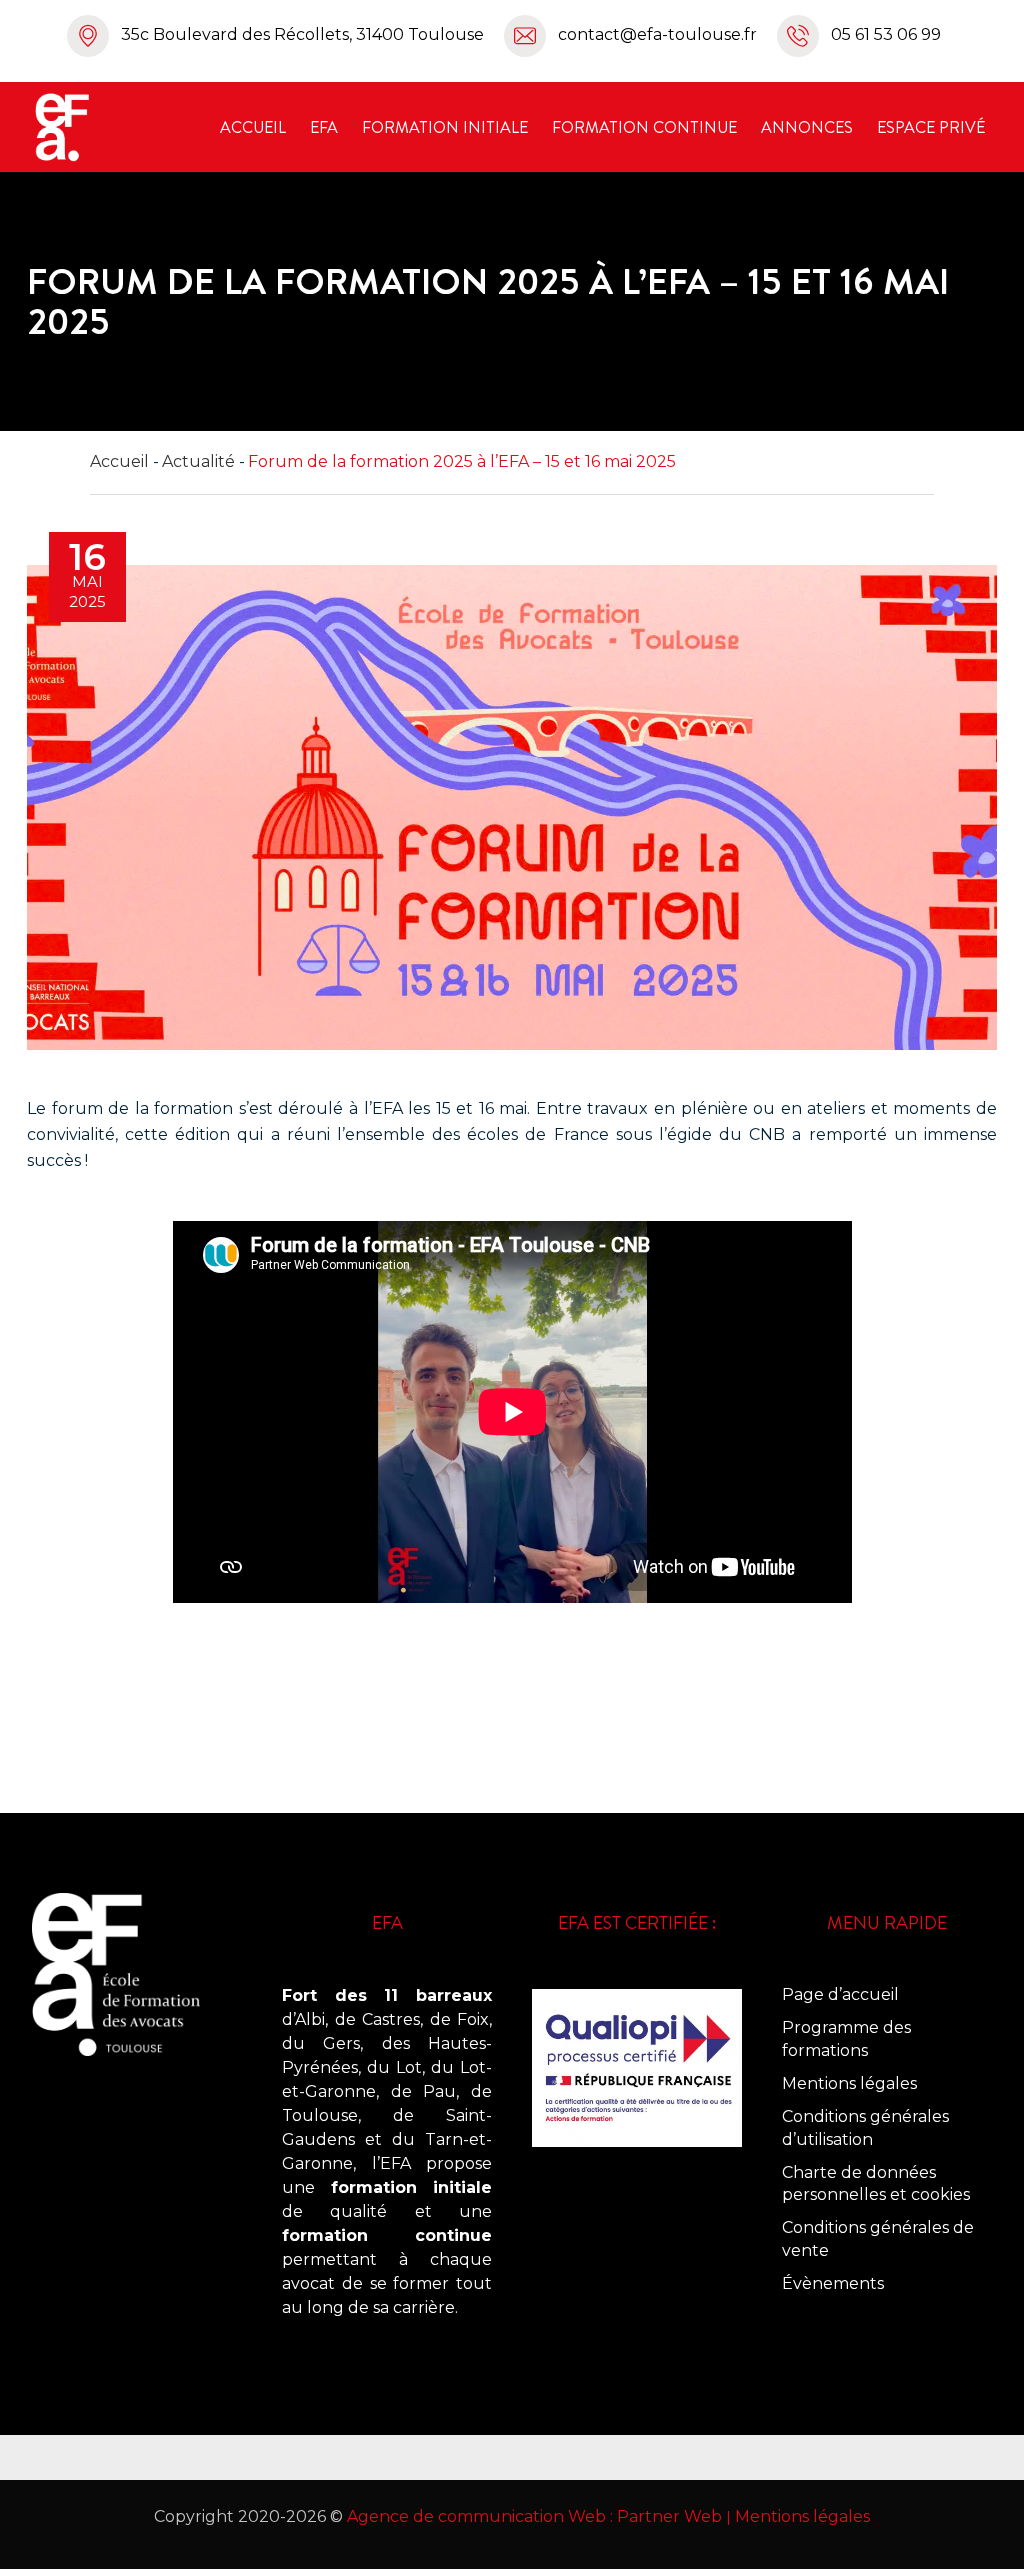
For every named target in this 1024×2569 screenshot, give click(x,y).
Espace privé (931, 127)
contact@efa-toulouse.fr (657, 34)
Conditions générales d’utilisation (865, 2128)
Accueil (253, 127)
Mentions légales (849, 2083)
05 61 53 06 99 (886, 34)
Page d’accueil (840, 1994)
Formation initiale (445, 127)
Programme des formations (846, 2039)
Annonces (807, 127)
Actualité (198, 461)
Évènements (833, 2283)
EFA (324, 127)
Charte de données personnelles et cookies (876, 2184)
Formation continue (644, 127)
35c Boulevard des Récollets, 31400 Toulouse (302, 34)
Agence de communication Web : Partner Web (534, 2516)
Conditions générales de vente (878, 2239)
